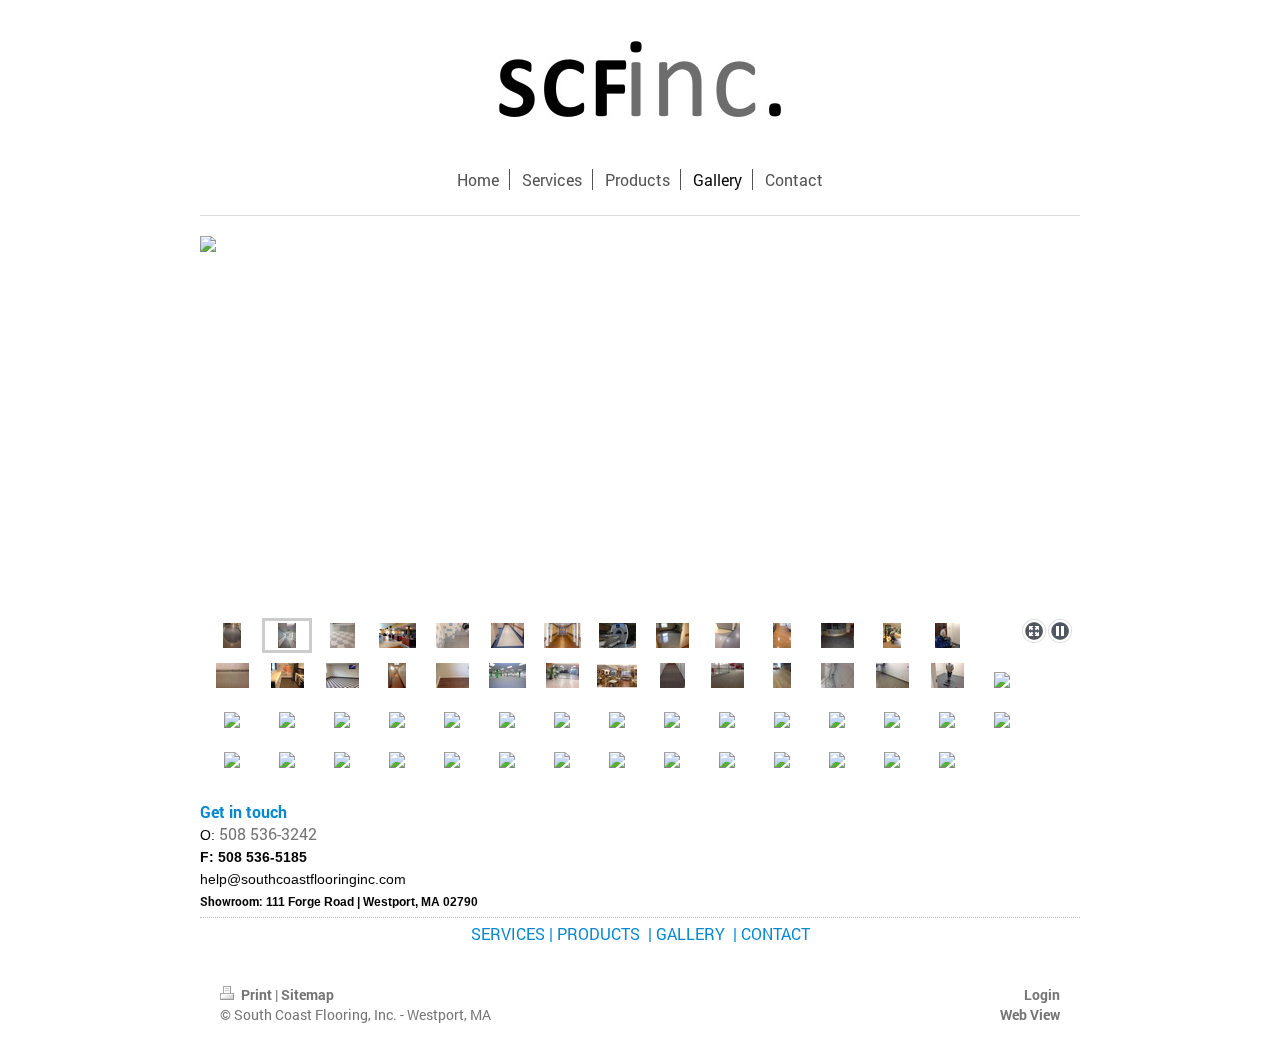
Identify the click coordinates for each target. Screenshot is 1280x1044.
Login (1042, 994)
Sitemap (307, 994)
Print (256, 994)
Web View (1030, 1014)
